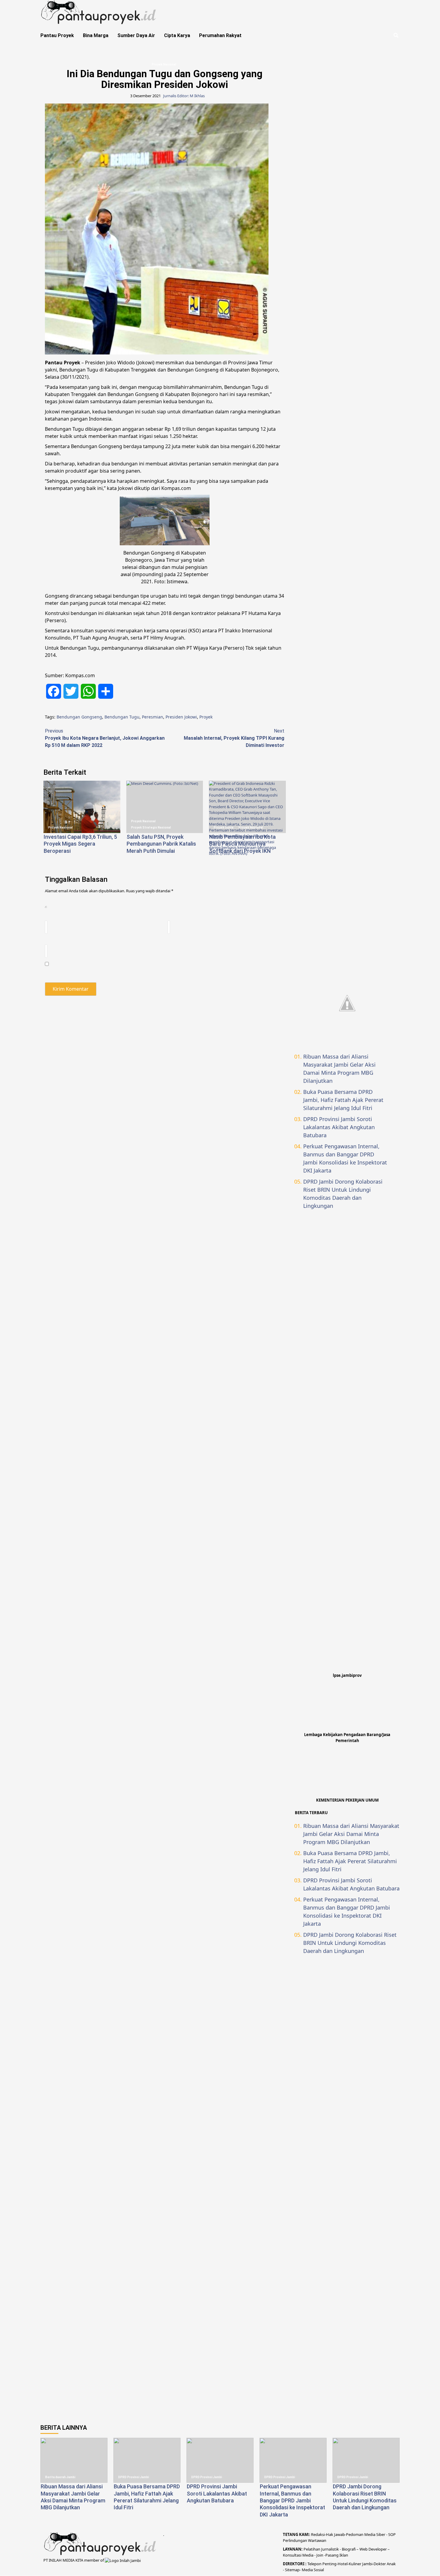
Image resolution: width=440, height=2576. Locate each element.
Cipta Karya (177, 35)
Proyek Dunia (224, 828)
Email (173, 916)
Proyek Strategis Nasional (151, 828)
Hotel (343, 2564)
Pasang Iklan (337, 2555)
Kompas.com (176, 488)
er (384, 2564)
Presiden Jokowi (181, 717)
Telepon (314, 2564)
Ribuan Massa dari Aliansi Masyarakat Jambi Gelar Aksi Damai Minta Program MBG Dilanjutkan (339, 1069)
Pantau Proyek (57, 35)
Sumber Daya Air (136, 35)
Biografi (349, 2549)
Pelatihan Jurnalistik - (323, 2549)
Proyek (206, 717)
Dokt (378, 2564)
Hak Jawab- (336, 2534)
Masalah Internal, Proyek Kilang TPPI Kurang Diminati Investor (234, 738)
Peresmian (153, 717)
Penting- (330, 2564)
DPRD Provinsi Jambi (134, 2477)
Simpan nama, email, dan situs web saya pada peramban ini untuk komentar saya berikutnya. (137, 970)
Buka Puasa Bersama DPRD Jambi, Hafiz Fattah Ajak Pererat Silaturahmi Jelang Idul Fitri (343, 1100)
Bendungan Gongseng (79, 717)
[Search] (396, 36)
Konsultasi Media (299, 2555)
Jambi (367, 2564)
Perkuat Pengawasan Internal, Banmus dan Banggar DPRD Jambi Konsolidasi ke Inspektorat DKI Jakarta (345, 1158)
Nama (51, 916)
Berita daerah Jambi (60, 2477)
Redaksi (318, 2534)
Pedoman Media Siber (366, 2534)
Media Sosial (313, 2570)
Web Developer (374, 2549)
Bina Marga (96, 35)
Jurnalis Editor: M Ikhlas (184, 96)
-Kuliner (354, 2564)
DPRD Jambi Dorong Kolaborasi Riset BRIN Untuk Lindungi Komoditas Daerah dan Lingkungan (343, 1194)
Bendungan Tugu (122, 717)
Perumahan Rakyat (220, 35)
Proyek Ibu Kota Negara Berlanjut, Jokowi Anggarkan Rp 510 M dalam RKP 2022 (105, 738)
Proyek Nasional (164, 64)
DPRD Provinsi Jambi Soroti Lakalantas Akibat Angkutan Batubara (339, 1127)
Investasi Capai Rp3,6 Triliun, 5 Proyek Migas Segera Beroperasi (80, 844)
